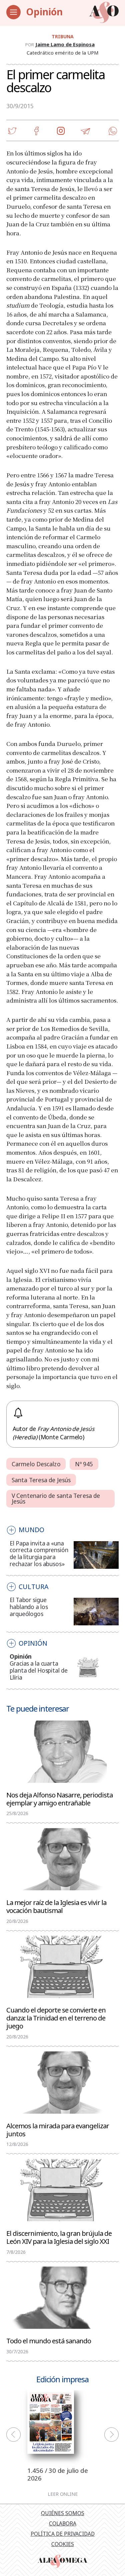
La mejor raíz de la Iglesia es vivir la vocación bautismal (56, 1906)
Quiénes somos (63, 2513)
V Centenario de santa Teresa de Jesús (56, 1499)
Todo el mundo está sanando (49, 2340)
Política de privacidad (63, 2534)
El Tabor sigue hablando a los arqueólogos (29, 1607)
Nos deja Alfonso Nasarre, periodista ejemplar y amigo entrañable (59, 1798)
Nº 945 (84, 1464)
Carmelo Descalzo (36, 1464)
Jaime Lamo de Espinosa (65, 44)
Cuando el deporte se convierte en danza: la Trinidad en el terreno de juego (56, 2017)
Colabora (63, 2523)
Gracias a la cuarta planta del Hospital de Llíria (38, 1670)
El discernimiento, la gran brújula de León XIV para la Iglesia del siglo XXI (59, 2237)
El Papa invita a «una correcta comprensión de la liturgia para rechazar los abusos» (39, 1554)
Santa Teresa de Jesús (41, 1480)
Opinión (44, 12)
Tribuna (63, 36)
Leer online (63, 2494)
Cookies (63, 2544)
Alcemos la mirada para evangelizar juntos (58, 2129)
